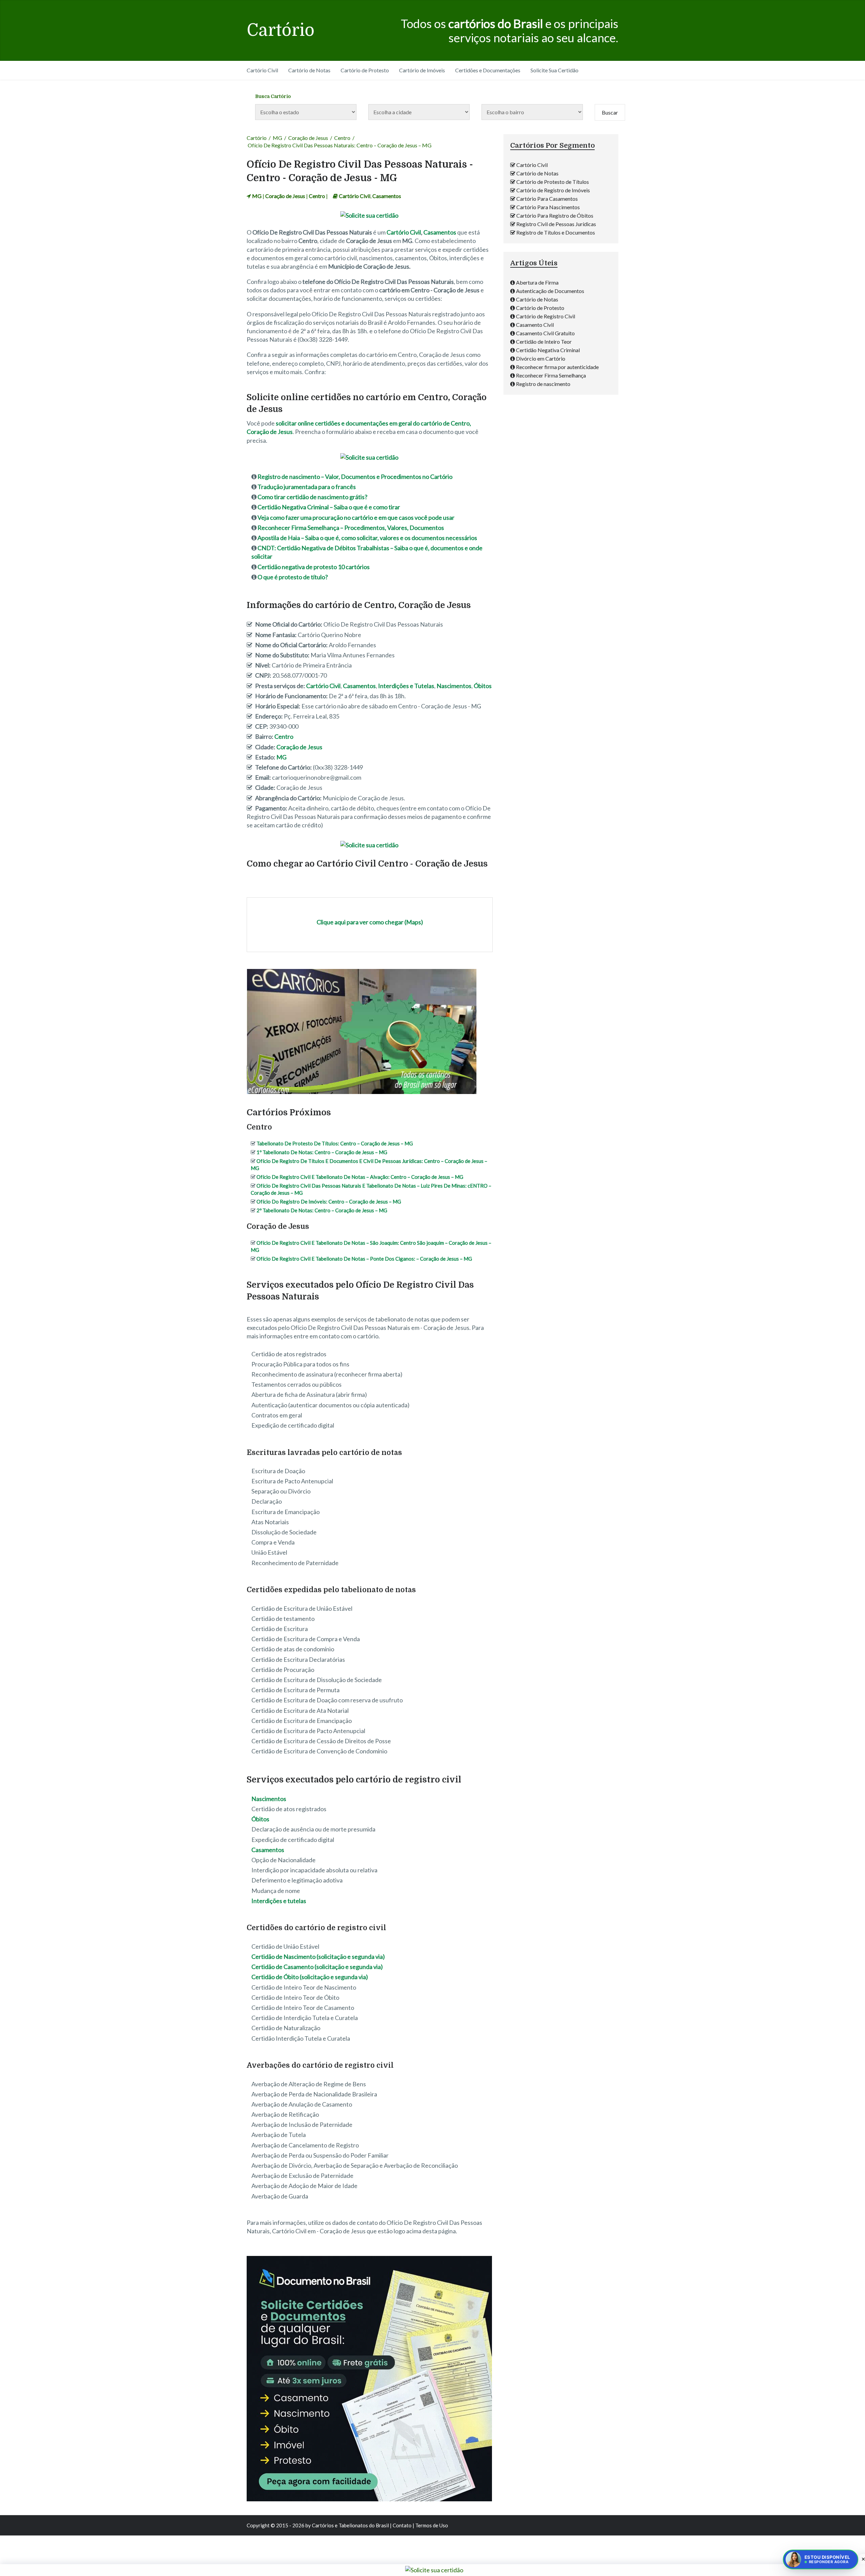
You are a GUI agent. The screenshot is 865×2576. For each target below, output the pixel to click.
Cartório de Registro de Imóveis (553, 190)
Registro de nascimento (543, 384)
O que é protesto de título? (293, 577)
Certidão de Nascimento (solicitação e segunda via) (318, 1957)
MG (277, 138)
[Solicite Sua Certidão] (369, 215)
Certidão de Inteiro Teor (544, 342)
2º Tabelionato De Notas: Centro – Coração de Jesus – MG (322, 1210)
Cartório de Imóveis (422, 70)
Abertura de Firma (537, 282)
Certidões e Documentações (488, 70)
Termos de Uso (432, 2525)
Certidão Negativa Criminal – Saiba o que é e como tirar (329, 507)
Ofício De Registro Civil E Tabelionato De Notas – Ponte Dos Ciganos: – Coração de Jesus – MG (364, 1259)
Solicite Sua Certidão (554, 70)
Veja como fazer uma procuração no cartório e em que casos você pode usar (356, 517)
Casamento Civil (535, 325)
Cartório (281, 30)
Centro (342, 138)
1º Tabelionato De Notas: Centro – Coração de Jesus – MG (322, 1152)
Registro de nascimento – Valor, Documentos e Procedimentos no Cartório (355, 477)
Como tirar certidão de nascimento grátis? (312, 497)
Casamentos (387, 196)
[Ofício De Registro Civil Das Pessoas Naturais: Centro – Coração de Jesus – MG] (362, 1093)
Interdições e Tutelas (406, 686)
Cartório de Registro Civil (546, 316)
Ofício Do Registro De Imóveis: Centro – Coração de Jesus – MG (329, 1201)
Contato (402, 2525)
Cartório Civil (262, 70)
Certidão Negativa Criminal (548, 350)
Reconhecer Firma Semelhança (551, 375)
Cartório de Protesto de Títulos (553, 182)
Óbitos (483, 686)
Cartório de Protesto (365, 70)
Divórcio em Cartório (541, 358)
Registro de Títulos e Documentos (556, 232)
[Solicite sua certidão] (369, 2499)
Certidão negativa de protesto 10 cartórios (314, 567)
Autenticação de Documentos (550, 291)
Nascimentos (454, 686)
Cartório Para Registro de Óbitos (555, 215)
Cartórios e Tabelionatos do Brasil (350, 2525)
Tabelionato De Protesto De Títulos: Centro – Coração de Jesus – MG (335, 1143)
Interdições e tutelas (279, 1901)
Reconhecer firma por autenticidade (557, 367)
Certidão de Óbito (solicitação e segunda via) (310, 1977)
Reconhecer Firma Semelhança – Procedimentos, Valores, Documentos (351, 528)
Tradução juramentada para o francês (307, 487)
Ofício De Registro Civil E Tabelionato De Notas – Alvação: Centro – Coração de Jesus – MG (360, 1177)
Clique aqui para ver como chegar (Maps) (370, 922)
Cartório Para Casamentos (547, 199)
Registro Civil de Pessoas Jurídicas (556, 224)
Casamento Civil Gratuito (545, 333)
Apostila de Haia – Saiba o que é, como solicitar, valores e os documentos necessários (367, 538)
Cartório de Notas (309, 70)
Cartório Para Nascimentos (548, 207)
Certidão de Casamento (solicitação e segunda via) (317, 1967)
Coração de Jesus (308, 138)
